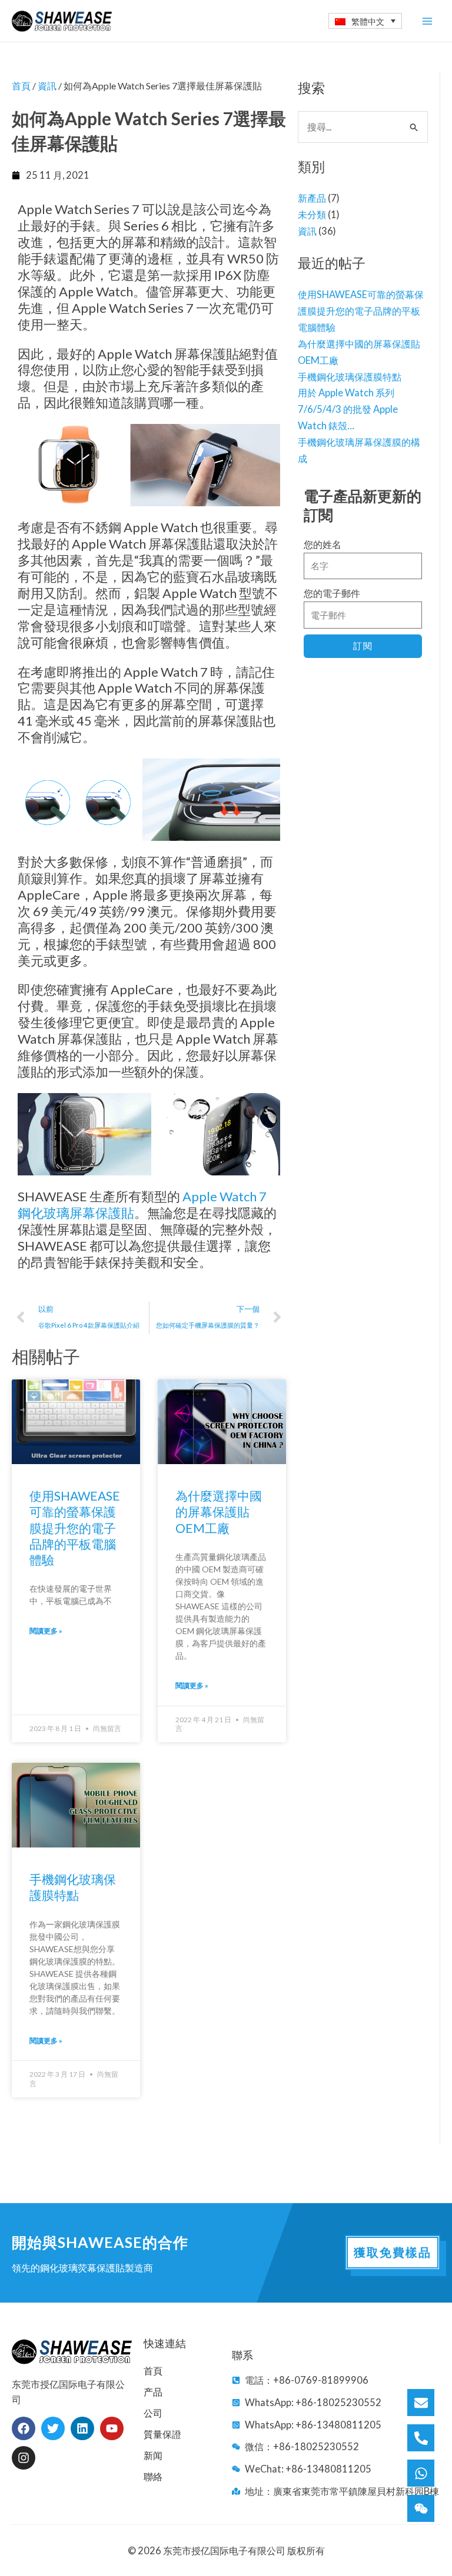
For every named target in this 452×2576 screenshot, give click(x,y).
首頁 (21, 86)
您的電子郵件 (332, 593)
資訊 (307, 231)
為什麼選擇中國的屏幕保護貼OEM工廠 (219, 1512)
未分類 (312, 214)
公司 (153, 2413)
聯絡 (153, 2476)
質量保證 (162, 2434)
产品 (153, 2392)
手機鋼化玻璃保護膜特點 (350, 377)
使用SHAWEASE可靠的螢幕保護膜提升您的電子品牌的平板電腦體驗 (361, 311)
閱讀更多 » (46, 1631)
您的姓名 (323, 544)
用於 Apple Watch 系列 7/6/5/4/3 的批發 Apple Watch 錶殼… (348, 409)
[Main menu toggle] (427, 21)
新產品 (312, 198)
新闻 (153, 2455)
